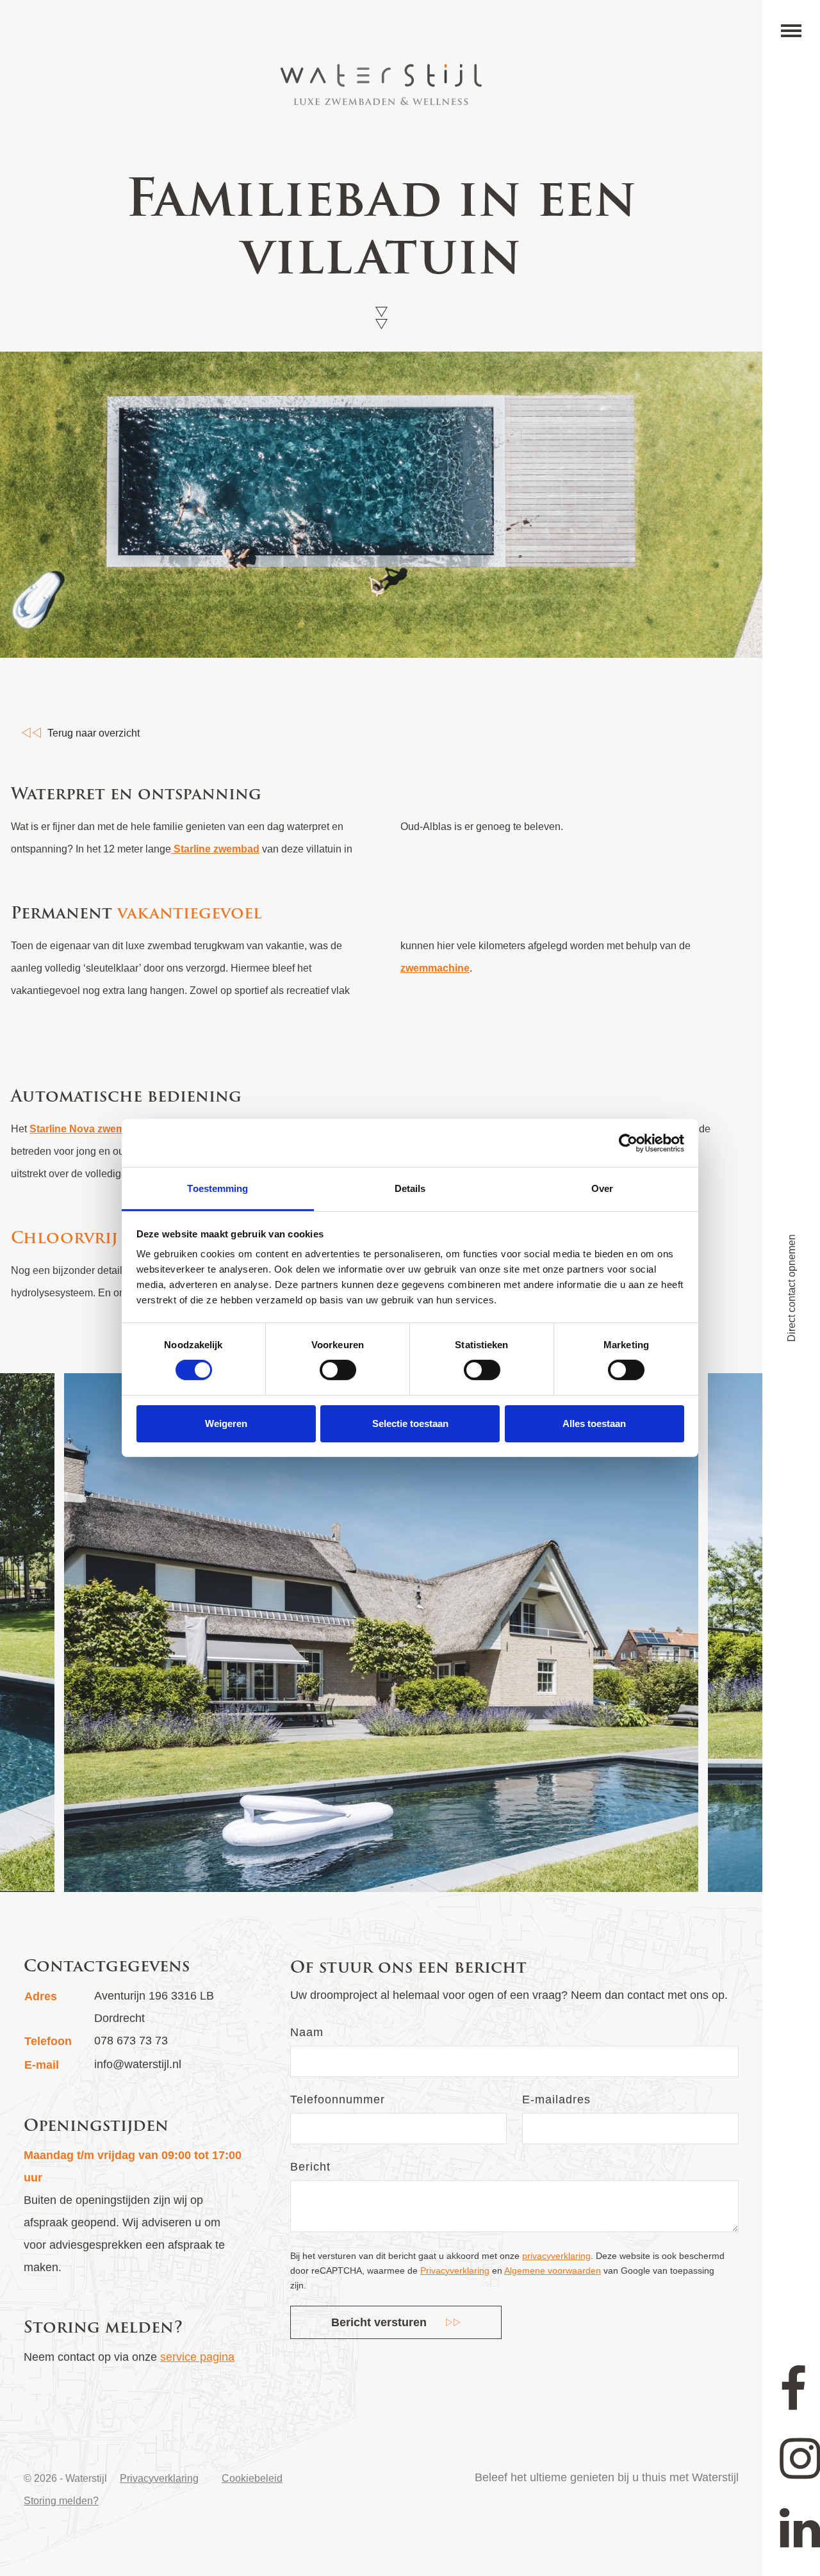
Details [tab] (410, 1188)
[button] (791, 31)
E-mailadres (556, 2099)
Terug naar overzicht (94, 733)
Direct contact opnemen (791, 1288)
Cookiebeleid (252, 2478)
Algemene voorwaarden (553, 2270)
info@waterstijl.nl (138, 2064)
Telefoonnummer (338, 2099)
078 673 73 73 (131, 2041)
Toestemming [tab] (217, 1188)
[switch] (338, 1370)
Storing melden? (61, 2501)
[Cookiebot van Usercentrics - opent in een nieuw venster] (628, 1143)
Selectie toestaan (410, 1423)
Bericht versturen (379, 2322)
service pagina (197, 2357)
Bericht (310, 2167)
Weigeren (226, 1423)
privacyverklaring (556, 2256)
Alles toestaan (594, 1423)
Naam (307, 2032)
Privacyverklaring (455, 2270)
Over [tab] (602, 1188)
